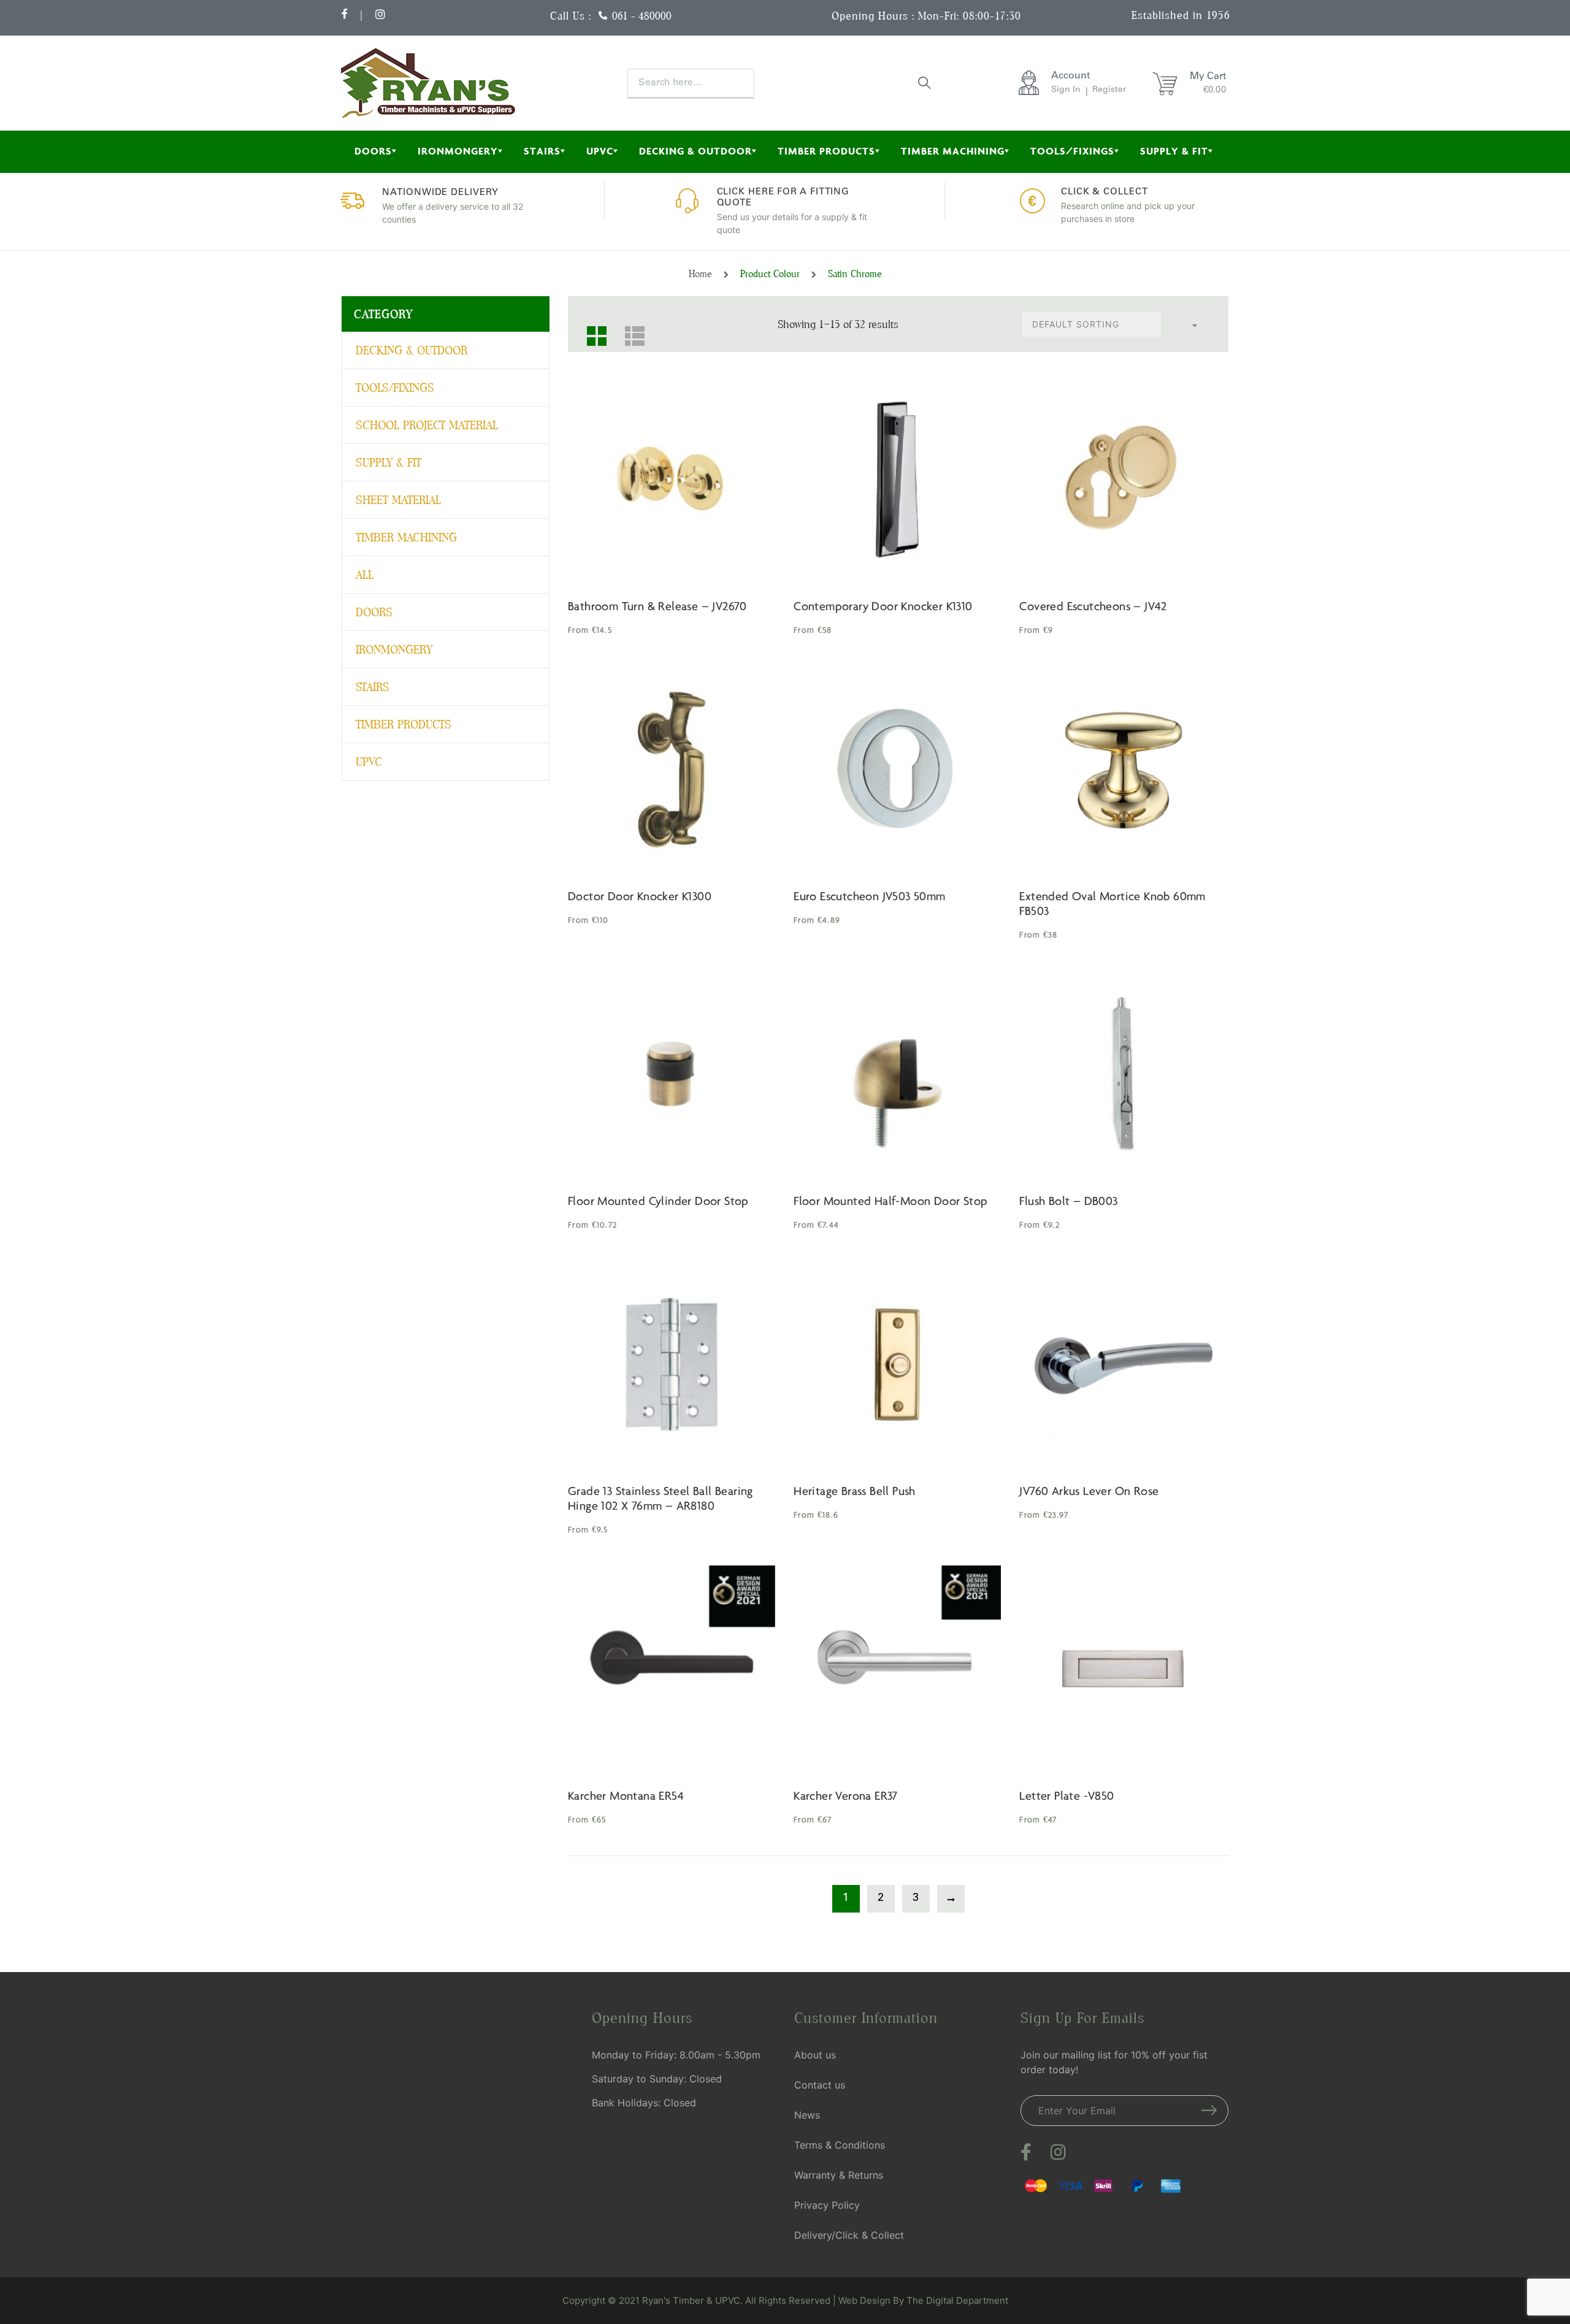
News (807, 2115)
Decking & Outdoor (695, 151)
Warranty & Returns (839, 2175)
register (1109, 90)
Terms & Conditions (840, 2145)
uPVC (600, 151)
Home (700, 274)
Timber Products (826, 151)
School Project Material (427, 425)
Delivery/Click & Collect (849, 2235)
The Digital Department (957, 2300)
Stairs (542, 151)
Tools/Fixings (1072, 151)
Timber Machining (953, 151)
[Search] (925, 82)
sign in (1066, 90)
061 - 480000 (642, 16)
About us (815, 2055)
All (365, 575)
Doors (373, 151)
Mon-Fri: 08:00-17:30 (970, 16)
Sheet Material (398, 500)
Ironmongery (458, 151)
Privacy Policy (827, 2205)
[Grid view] (592, 331)
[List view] (630, 331)
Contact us (820, 2085)
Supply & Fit (1174, 151)
